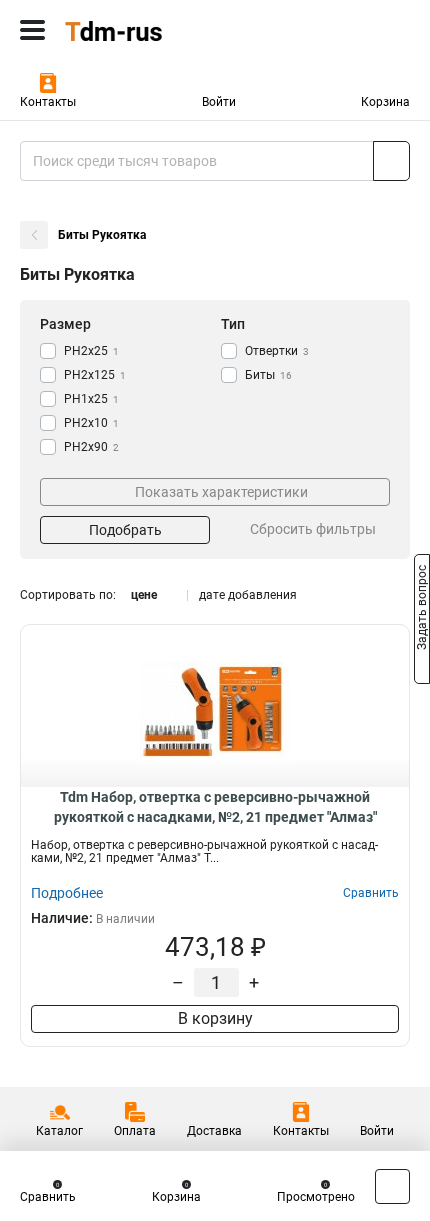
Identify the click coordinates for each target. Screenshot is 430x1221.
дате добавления (248, 595)
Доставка (214, 1131)
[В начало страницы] (392, 1186)
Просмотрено (316, 1197)
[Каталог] (32, 30)
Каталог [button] (59, 1131)
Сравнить (48, 1197)
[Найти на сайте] (391, 161)
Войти (219, 102)
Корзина (385, 102)
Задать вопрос (422, 609)
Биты (268, 375)
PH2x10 (91, 423)
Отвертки (277, 351)
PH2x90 (91, 447)
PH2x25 (91, 351)
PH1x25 (91, 399)
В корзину (215, 1018)
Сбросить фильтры (313, 529)
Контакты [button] (48, 102)
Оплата (135, 1131)
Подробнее (67, 893)
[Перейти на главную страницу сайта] (150, 30)
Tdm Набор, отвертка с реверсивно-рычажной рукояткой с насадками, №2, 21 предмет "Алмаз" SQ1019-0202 (215, 808)
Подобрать (125, 530)
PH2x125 (95, 375)
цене (144, 595)
